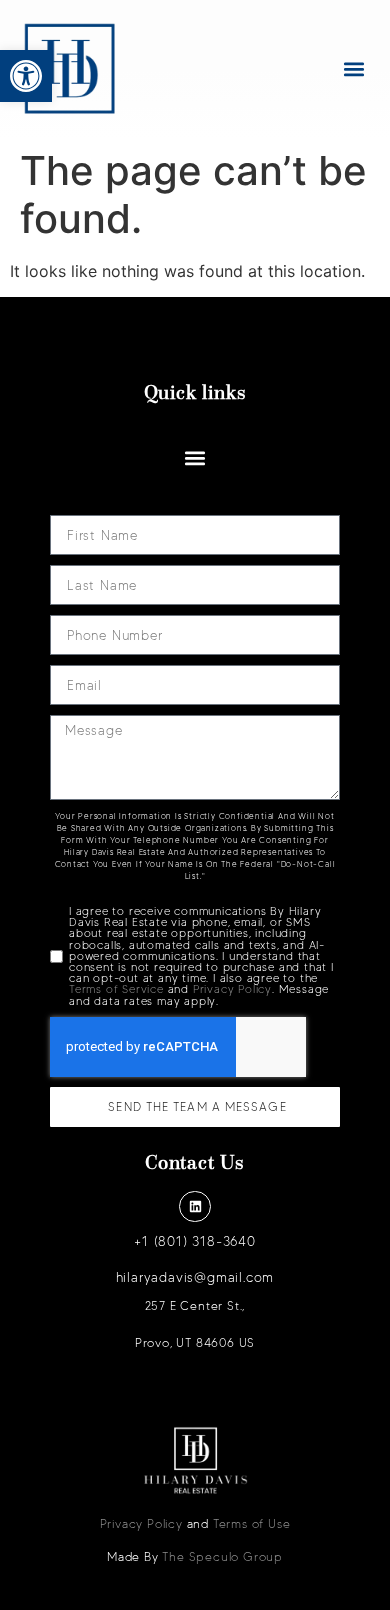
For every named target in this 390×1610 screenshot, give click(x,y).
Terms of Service (116, 989)
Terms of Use (252, 1523)
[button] (26, 76)
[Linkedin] (194, 1206)
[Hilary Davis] (70, 69)
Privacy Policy (232, 989)
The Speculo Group (222, 1556)
